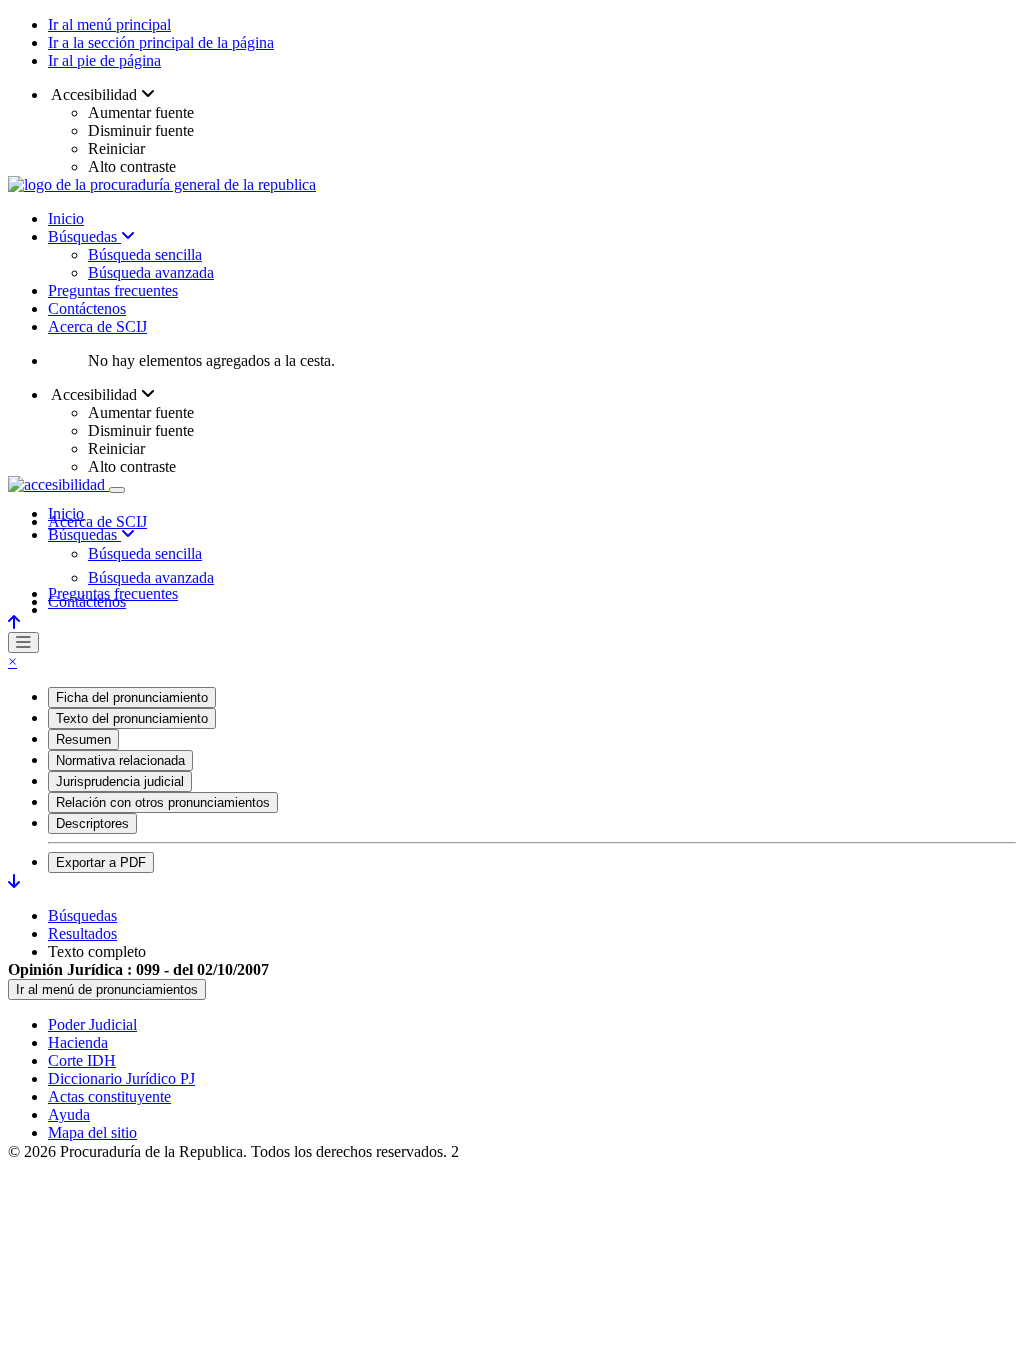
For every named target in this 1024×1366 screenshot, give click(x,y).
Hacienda (78, 1042)
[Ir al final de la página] (14, 881)
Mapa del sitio (92, 1132)
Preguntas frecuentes (113, 290)
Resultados (82, 933)
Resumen (83, 739)
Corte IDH (82, 1060)
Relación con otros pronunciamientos (163, 802)
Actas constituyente (109, 1096)
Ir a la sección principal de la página (161, 42)
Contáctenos (87, 308)
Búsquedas (84, 236)
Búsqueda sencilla (145, 254)
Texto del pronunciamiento (132, 718)
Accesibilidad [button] (94, 94)
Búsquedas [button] (84, 534)
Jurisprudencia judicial (120, 781)
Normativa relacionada (120, 760)
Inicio (66, 218)
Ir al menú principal (109, 24)
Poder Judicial (92, 1024)
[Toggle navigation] (117, 490)
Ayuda (69, 1114)
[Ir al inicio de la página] (14, 622)
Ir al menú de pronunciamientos (107, 989)
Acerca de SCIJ (97, 326)
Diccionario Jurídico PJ (121, 1078)
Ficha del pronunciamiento (132, 697)
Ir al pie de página (104, 60)
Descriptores (92, 823)
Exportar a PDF (101, 862)
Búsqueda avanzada (151, 272)
